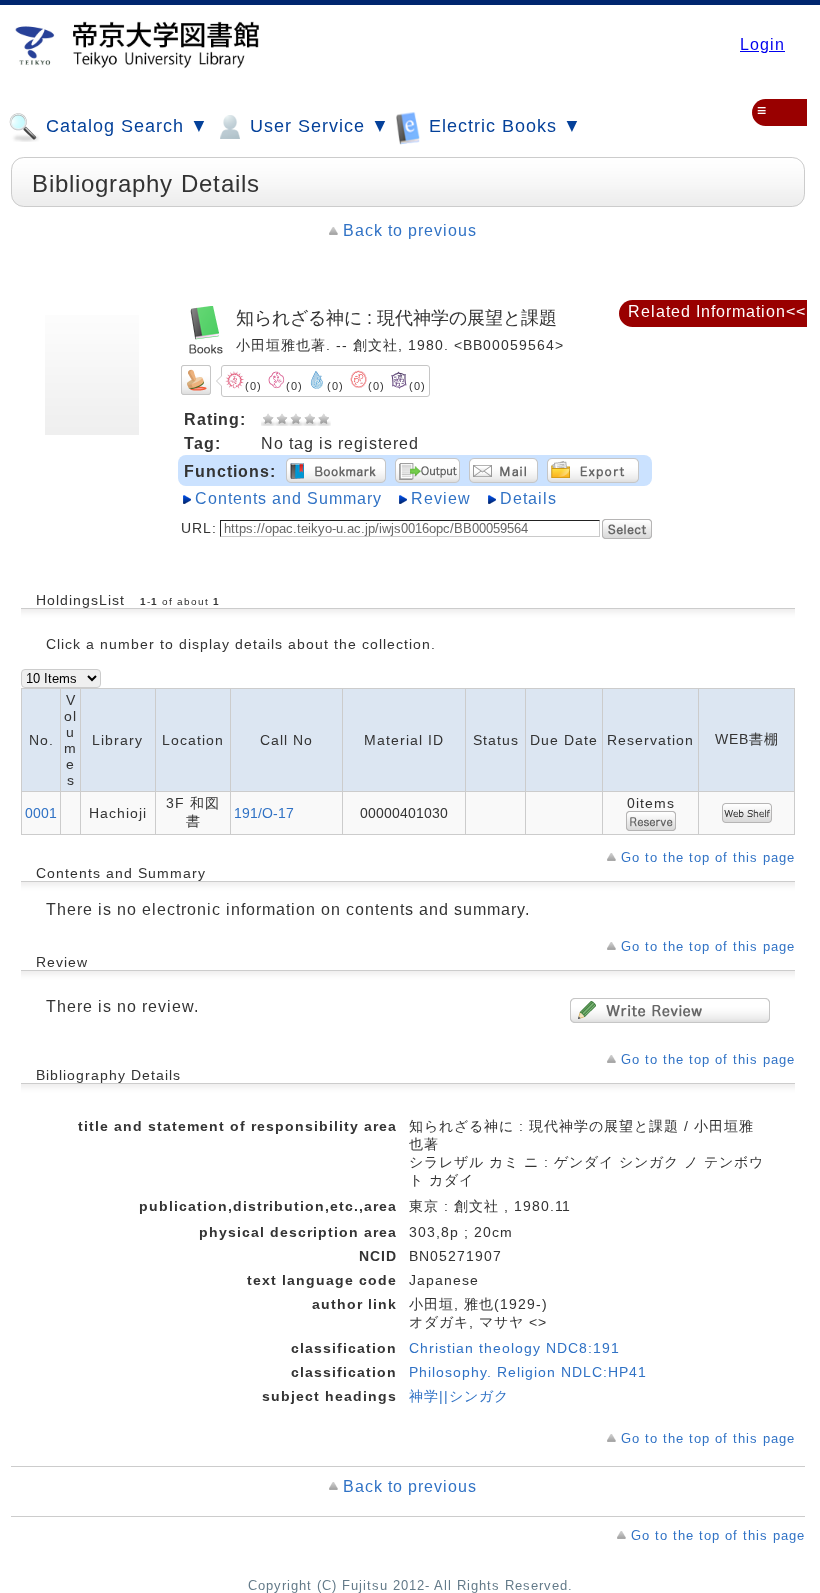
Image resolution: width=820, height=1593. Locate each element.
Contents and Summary (288, 498)
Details (528, 498)
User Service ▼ (317, 126)
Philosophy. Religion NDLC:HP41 (528, 1372)
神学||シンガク (459, 1396)
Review (441, 498)
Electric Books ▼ (502, 126)
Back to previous (410, 230)
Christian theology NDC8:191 (514, 1348)
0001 (41, 813)
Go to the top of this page (708, 857)
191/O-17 (264, 813)
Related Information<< (717, 311)
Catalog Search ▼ (124, 126)
